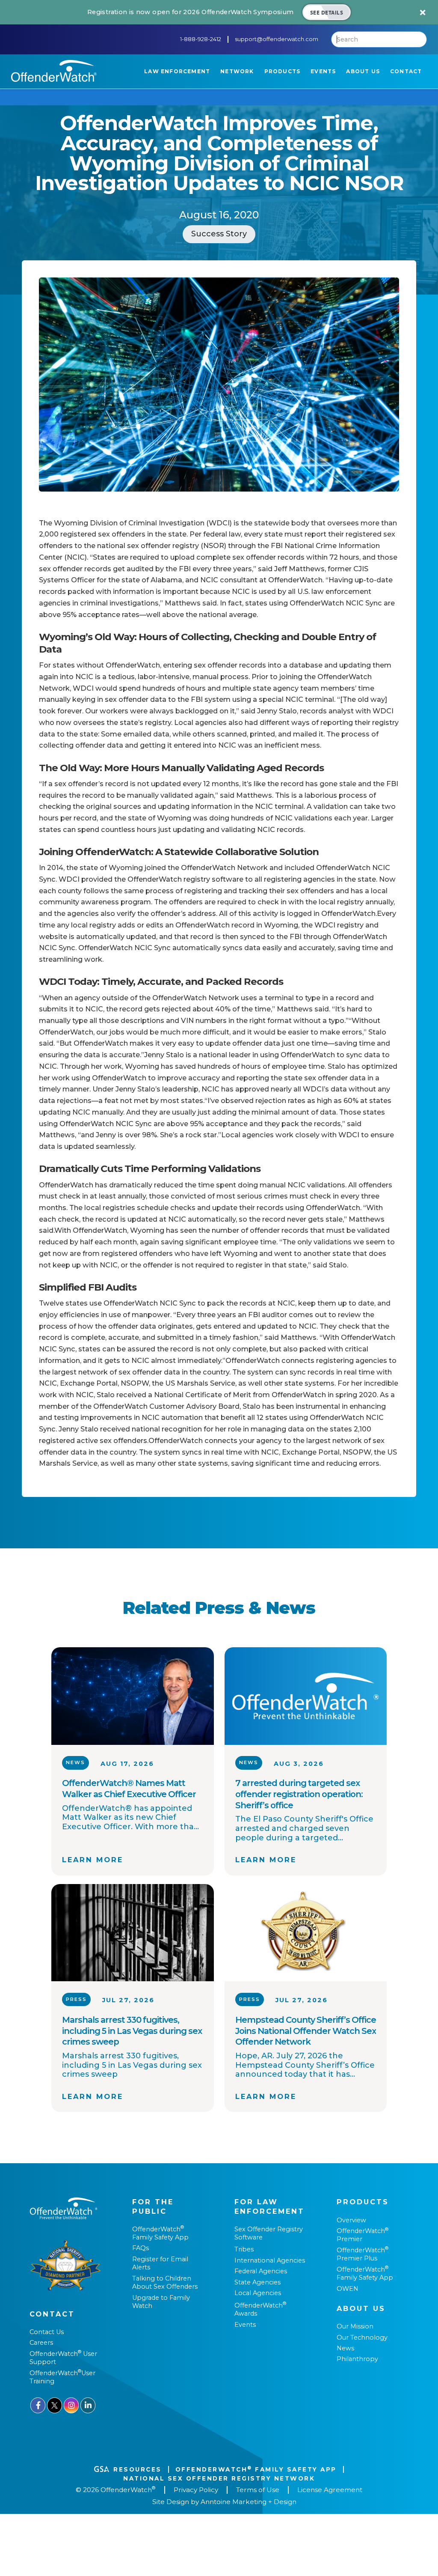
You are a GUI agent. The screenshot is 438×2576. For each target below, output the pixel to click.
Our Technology (362, 2337)
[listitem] (219, 12)
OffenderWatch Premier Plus (363, 2254)
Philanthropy (357, 2359)
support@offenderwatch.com (277, 39)
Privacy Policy (196, 2490)
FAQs (141, 2248)
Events (245, 2325)
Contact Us (47, 2332)
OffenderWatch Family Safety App (160, 2233)
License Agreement (330, 2490)
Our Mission (355, 2326)
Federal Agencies (261, 2271)
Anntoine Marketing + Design (249, 2502)
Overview (351, 2220)
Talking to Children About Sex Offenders (165, 2282)
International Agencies (270, 2260)
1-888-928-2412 (201, 39)
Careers (41, 2343)
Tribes (244, 2249)
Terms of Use (258, 2490)
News (345, 2348)
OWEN (348, 2289)
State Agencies (257, 2282)
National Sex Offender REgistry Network (219, 2478)
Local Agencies (258, 2293)
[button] (177, 72)
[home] (54, 71)
